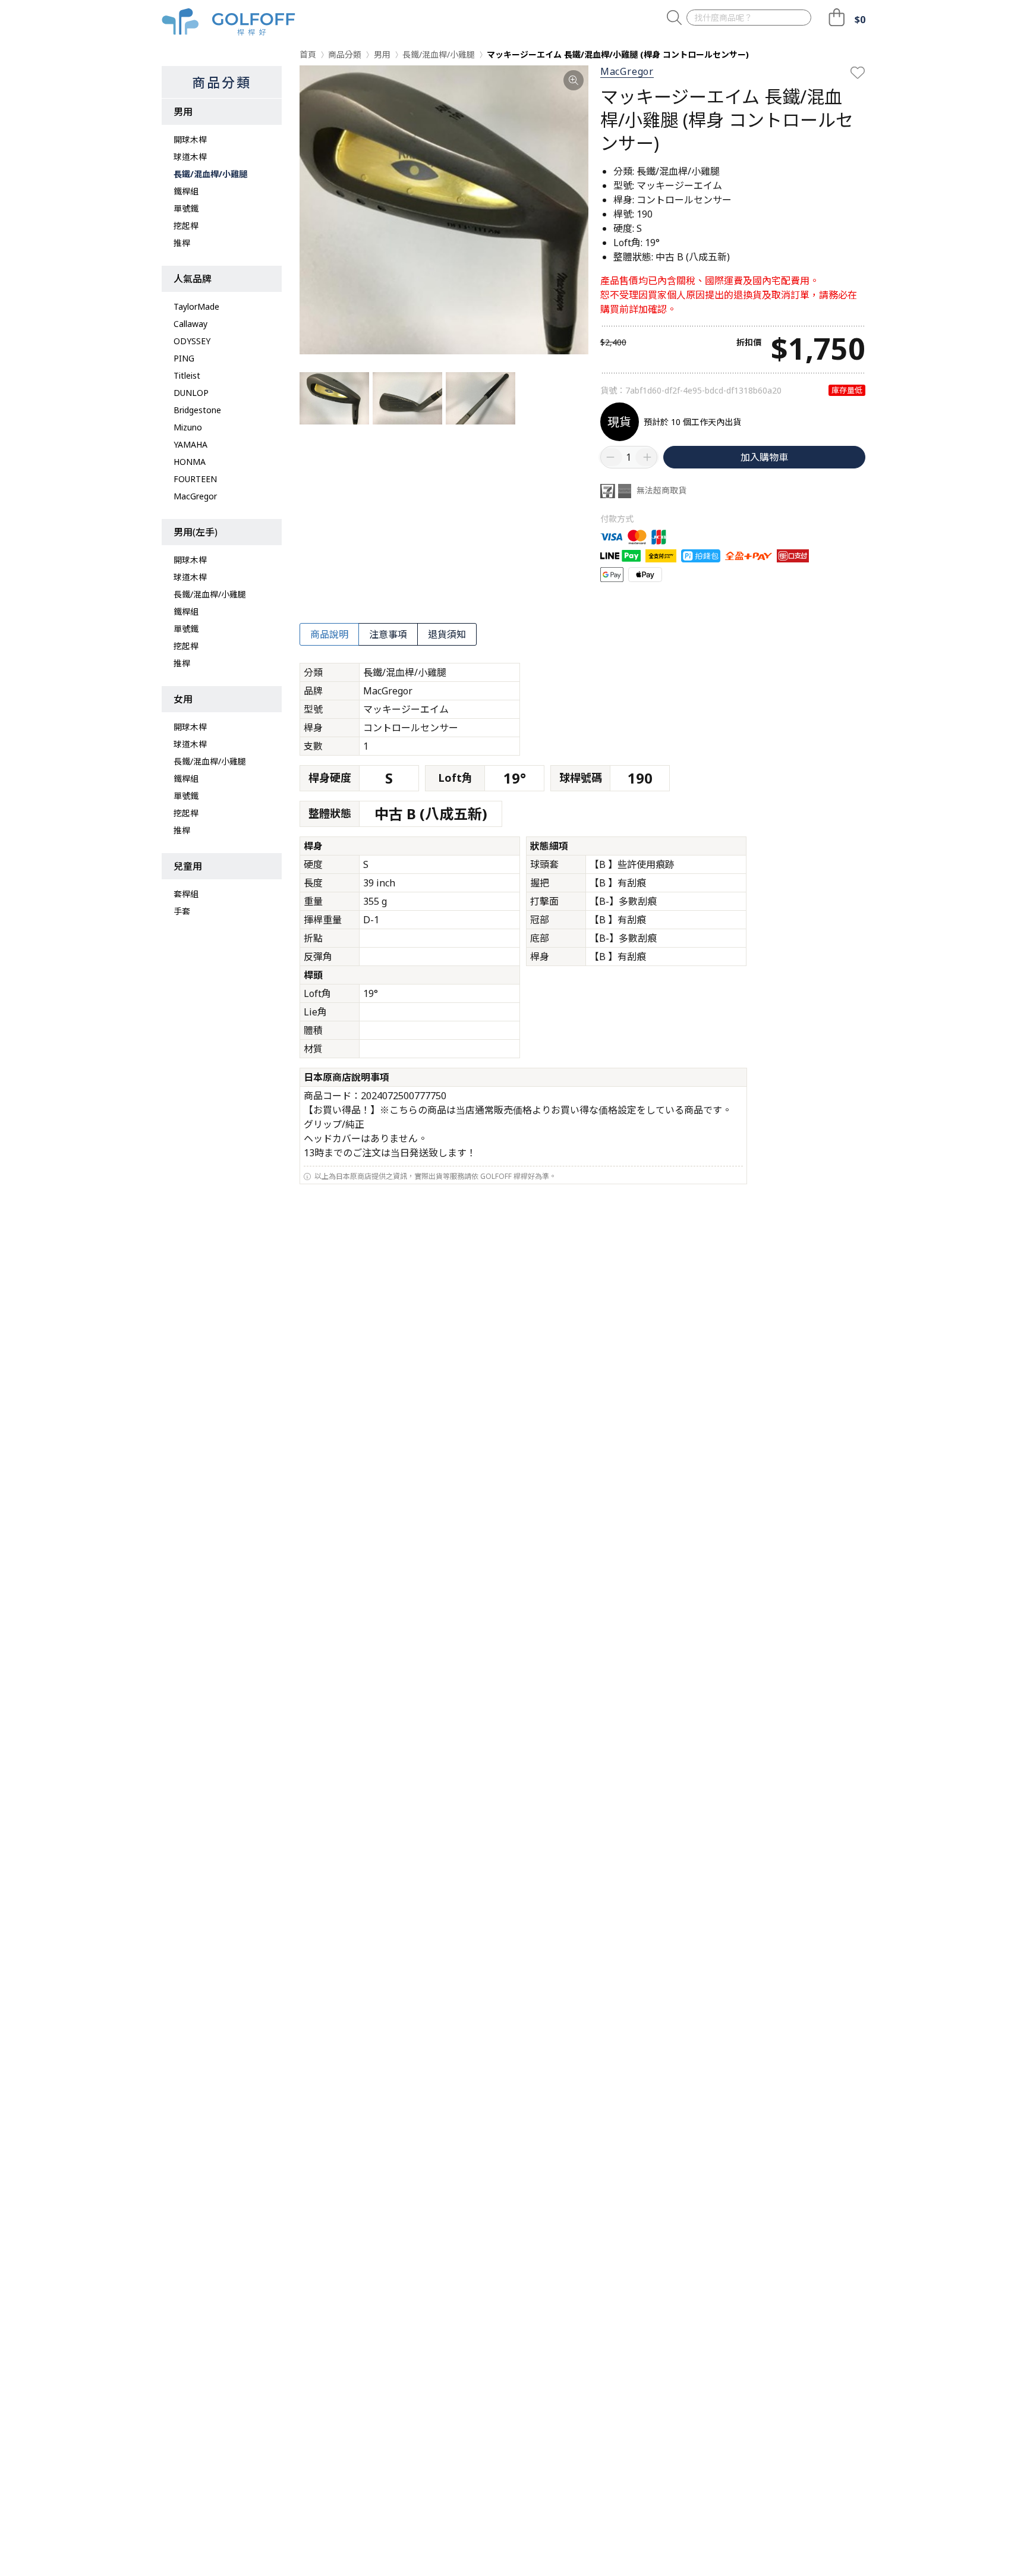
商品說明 (329, 634)
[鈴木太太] (229, 22)
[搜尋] (674, 18)
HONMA (190, 462)
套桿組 (186, 894)
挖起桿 (186, 226)
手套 (182, 911)
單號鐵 (186, 208)
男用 (183, 112)
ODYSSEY (192, 341)
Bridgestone (197, 410)
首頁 (308, 54)
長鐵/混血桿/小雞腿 (210, 174)
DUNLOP (191, 393)
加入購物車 (764, 457)
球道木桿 (190, 157)
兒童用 (188, 866)
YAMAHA (190, 444)
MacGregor (195, 496)
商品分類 (222, 82)
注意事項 (388, 634)
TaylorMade (196, 306)
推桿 (182, 243)
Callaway (190, 324)
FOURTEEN (195, 479)
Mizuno (188, 427)
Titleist (187, 375)
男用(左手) (196, 532)
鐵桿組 (186, 191)
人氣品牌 (193, 279)
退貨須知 (447, 634)
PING (184, 358)
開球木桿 (190, 139)
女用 (183, 699)
